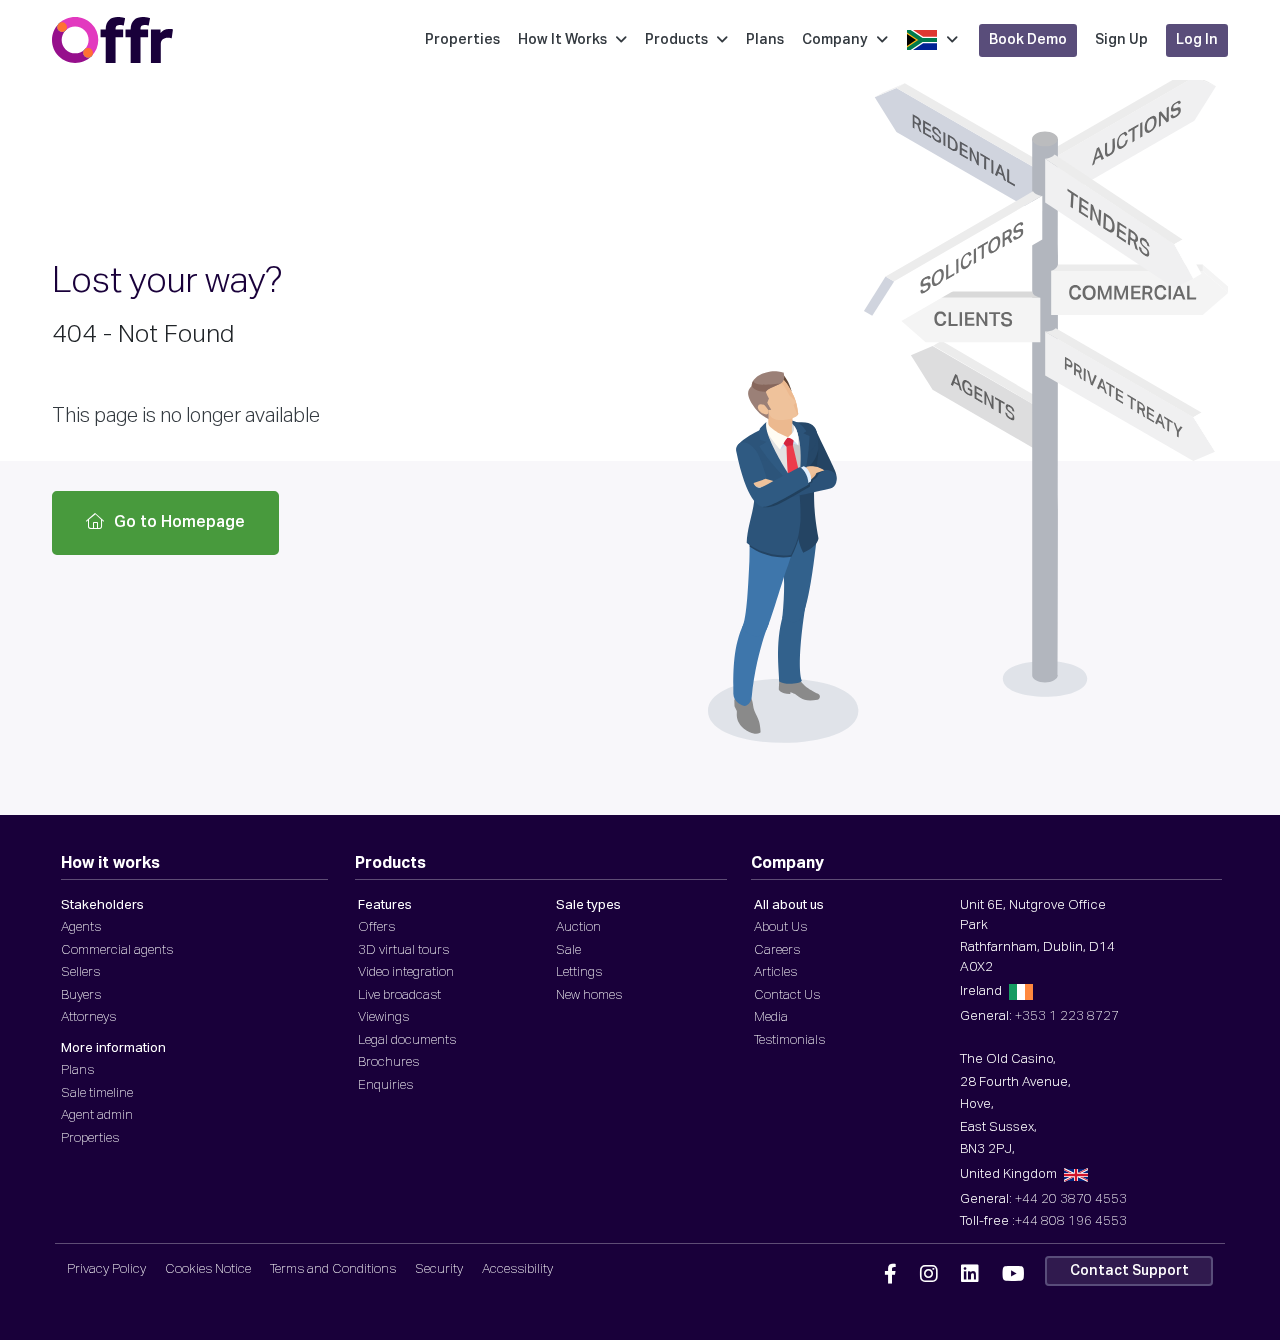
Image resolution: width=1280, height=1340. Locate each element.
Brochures (388, 1062)
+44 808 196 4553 (1071, 1221)
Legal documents (407, 1040)
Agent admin (97, 1115)
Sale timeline (97, 1093)
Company (835, 40)
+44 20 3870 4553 (1071, 1199)
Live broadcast (399, 995)
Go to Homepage (179, 523)
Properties (462, 40)
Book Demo (1028, 40)
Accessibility (517, 1269)
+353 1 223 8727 (1067, 1016)
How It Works (562, 40)
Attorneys (88, 1017)
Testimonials (789, 1040)
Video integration (406, 972)
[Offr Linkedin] (970, 1275)
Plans (765, 40)
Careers (777, 950)
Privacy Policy (106, 1269)
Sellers (80, 972)
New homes (589, 995)
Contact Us (787, 995)
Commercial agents (117, 950)
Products (676, 40)
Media (771, 1017)
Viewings (383, 1017)
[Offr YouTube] (1013, 1275)
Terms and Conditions (333, 1269)
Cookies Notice (208, 1269)
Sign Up (1121, 40)
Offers (376, 927)
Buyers (81, 995)
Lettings (579, 972)
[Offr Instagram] (929, 1275)
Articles (775, 972)
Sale (568, 950)
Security (439, 1269)
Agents (81, 927)
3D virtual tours (403, 950)
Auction (578, 927)
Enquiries (385, 1085)
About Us (780, 927)
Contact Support (1129, 1271)
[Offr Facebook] (890, 1275)
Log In (1197, 40)
